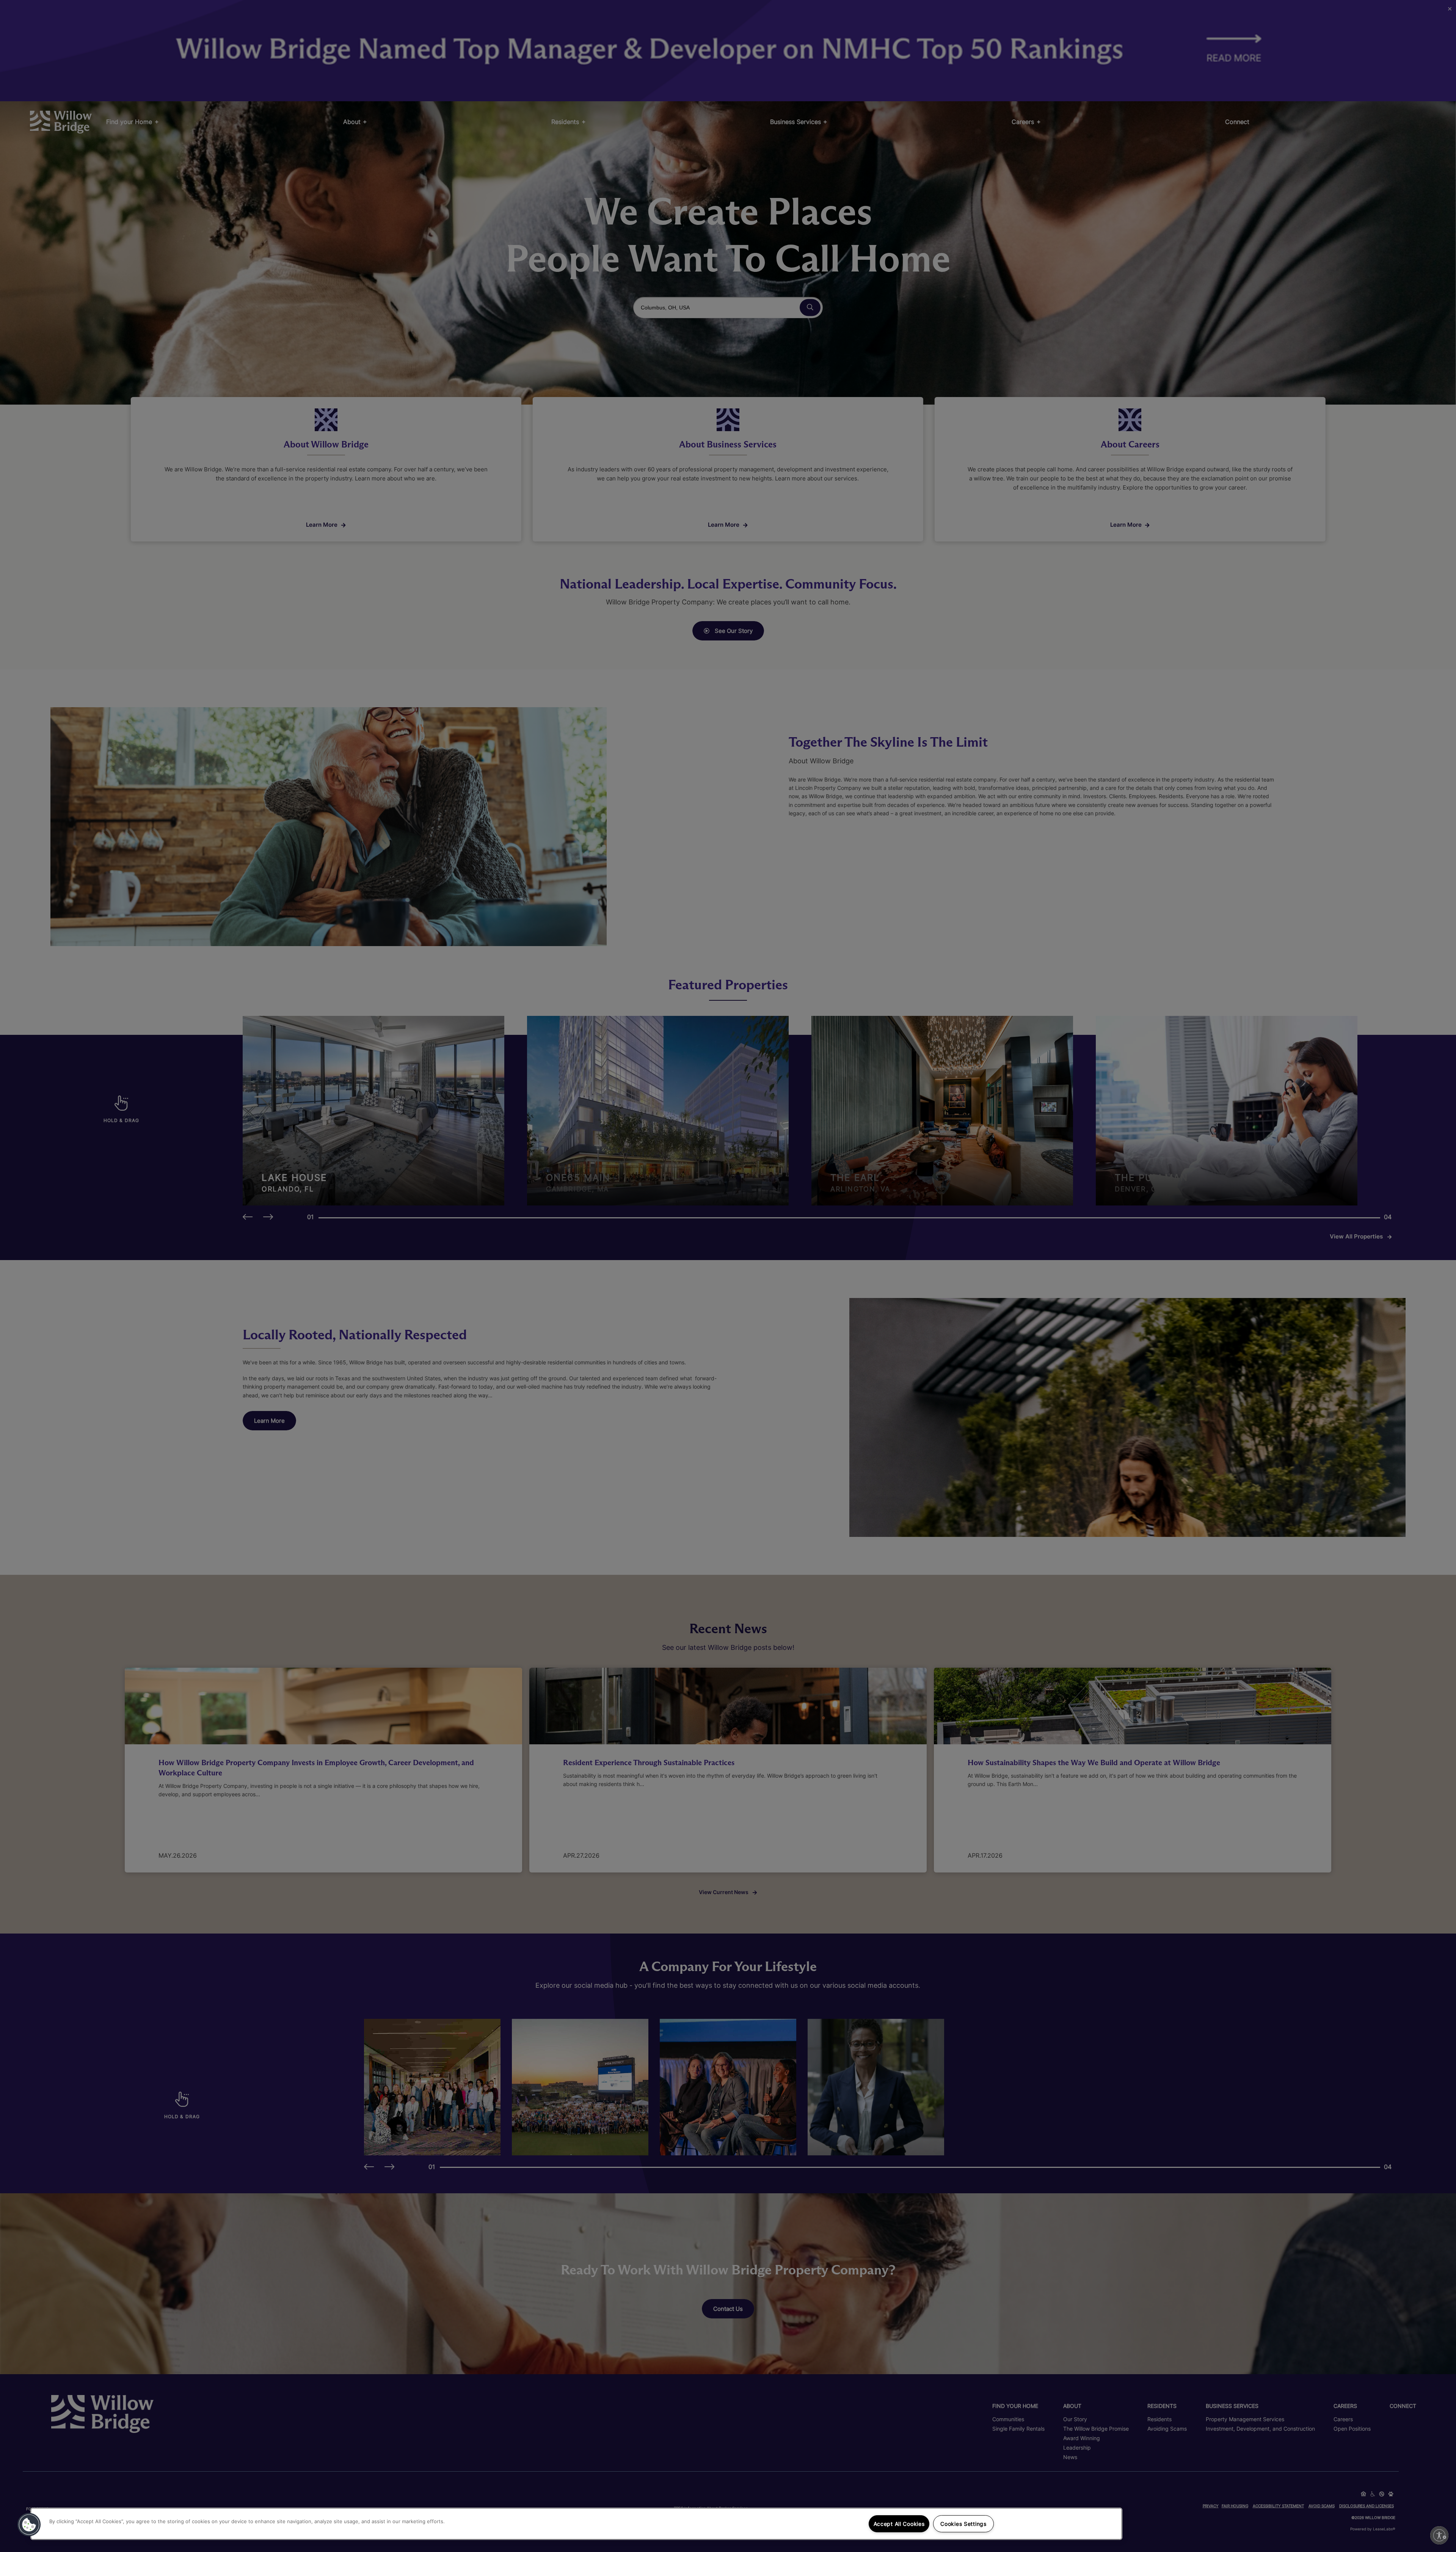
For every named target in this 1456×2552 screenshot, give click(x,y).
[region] (576, 2524)
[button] (29, 2525)
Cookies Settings (963, 2524)
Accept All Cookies (899, 2524)
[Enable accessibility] (1439, 2535)
